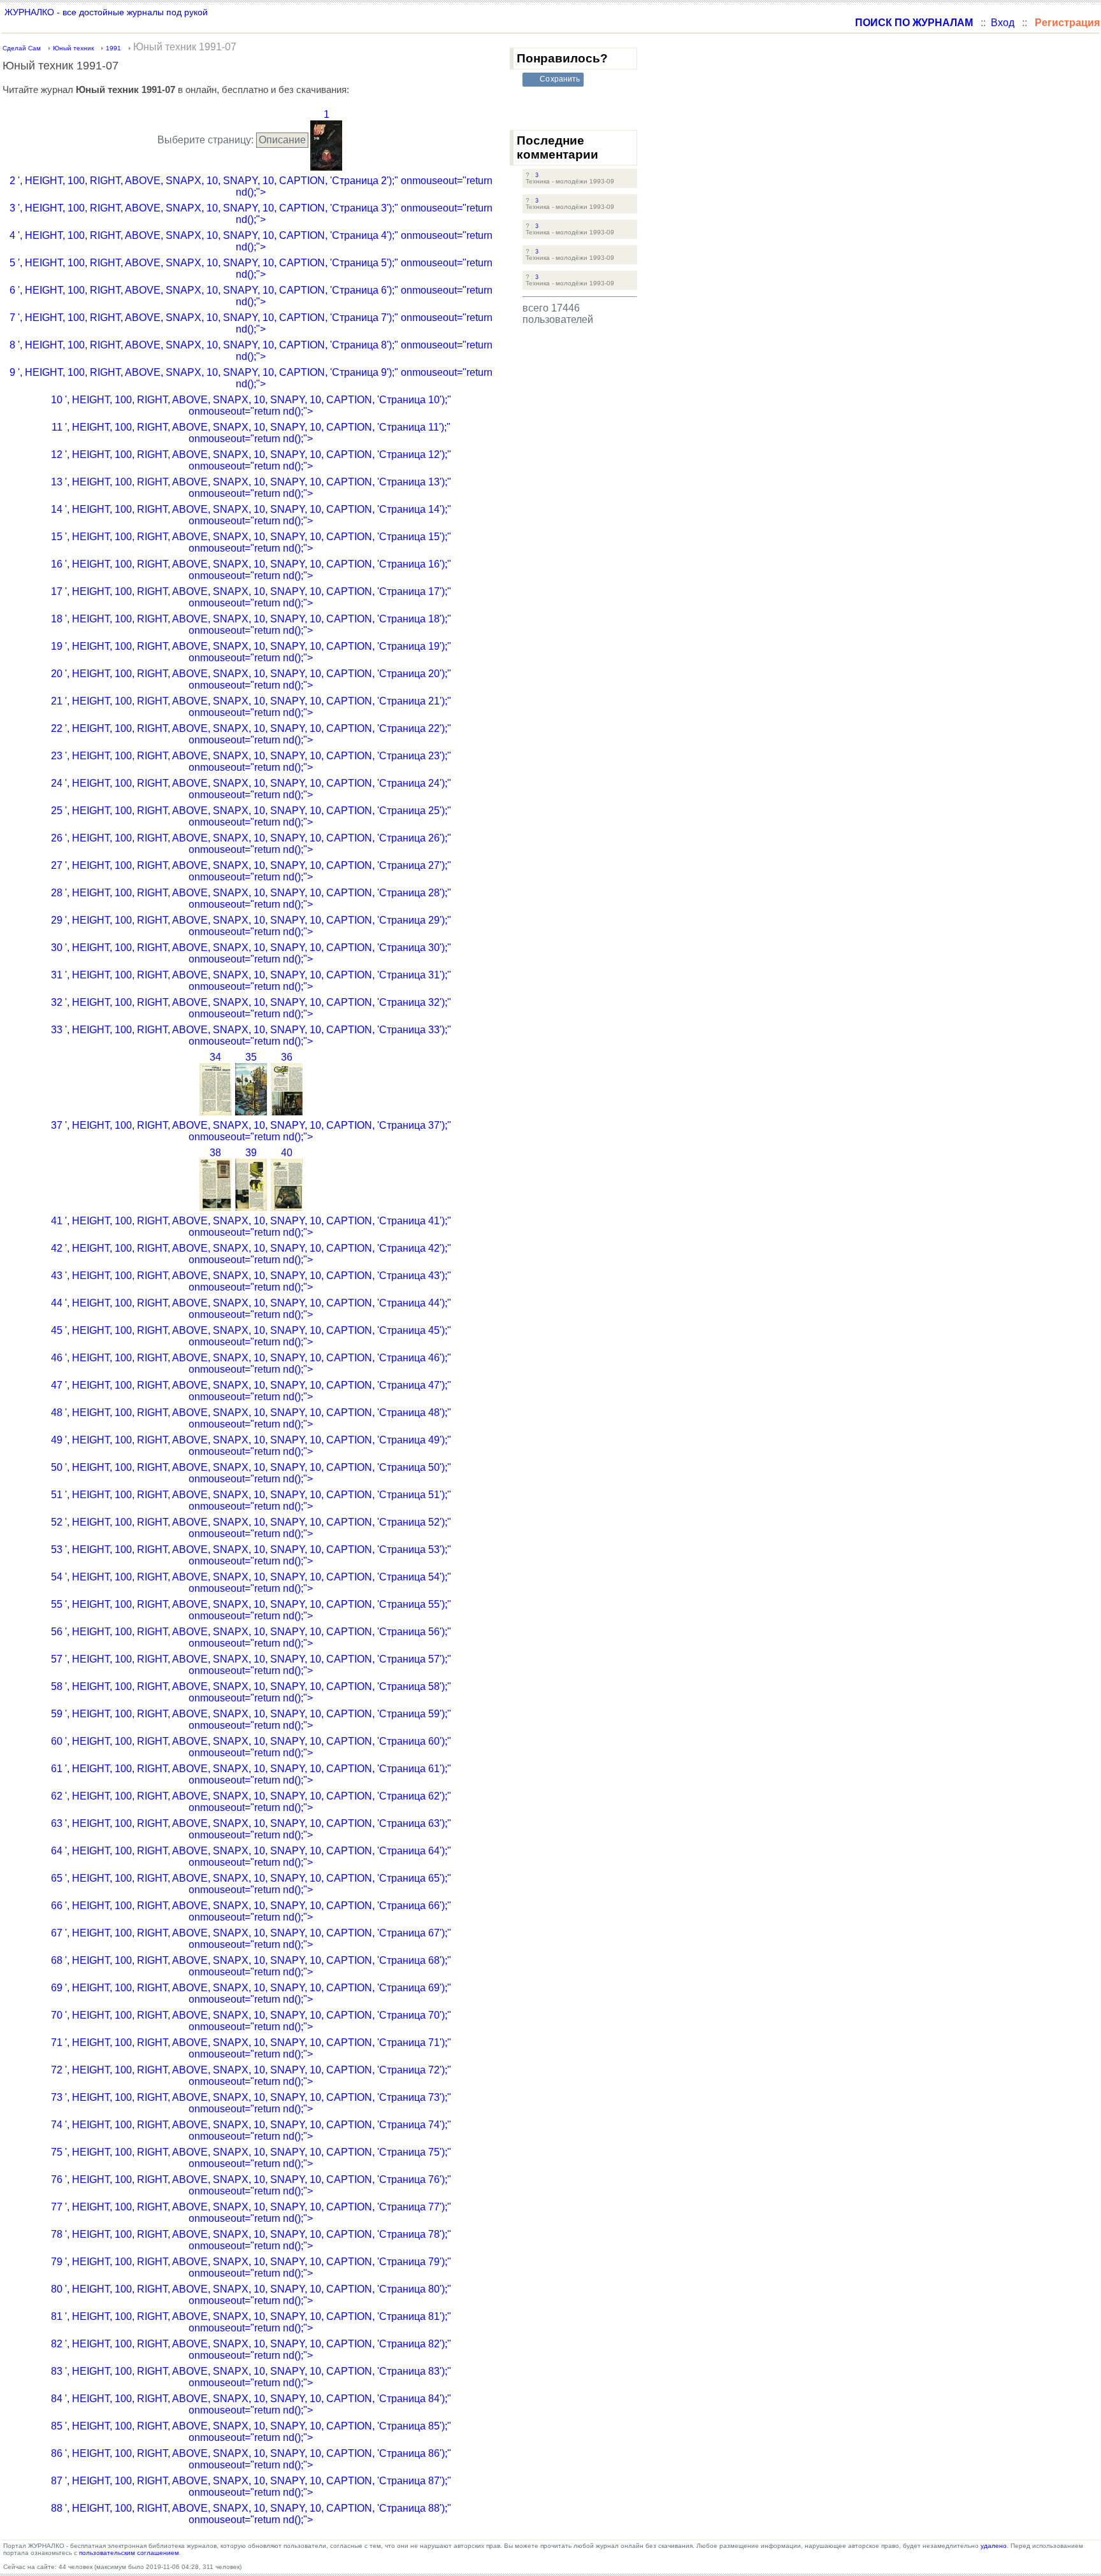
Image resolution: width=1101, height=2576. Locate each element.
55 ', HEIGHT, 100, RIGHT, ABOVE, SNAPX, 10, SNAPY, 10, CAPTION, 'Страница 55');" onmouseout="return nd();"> (251, 1610)
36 (287, 1057)
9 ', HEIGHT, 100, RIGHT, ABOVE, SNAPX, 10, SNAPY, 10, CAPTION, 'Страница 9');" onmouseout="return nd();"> (251, 378)
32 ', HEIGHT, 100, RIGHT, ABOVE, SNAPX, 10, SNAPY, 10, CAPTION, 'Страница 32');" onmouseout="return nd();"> (251, 1008)
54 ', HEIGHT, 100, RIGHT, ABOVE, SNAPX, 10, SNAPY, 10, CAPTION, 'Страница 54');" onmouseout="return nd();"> (251, 1583)
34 (215, 1057)
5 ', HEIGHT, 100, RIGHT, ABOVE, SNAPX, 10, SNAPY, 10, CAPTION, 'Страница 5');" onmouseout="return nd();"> (251, 268)
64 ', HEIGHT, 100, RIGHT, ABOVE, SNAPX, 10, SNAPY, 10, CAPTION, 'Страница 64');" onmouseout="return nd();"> (251, 1857)
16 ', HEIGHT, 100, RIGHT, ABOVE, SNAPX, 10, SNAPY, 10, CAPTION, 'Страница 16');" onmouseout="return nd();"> (251, 570)
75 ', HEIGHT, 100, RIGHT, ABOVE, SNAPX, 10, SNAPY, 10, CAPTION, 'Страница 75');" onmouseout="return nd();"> (251, 2158)
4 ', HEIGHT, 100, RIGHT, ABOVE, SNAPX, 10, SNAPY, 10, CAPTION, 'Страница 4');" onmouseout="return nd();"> (251, 241)
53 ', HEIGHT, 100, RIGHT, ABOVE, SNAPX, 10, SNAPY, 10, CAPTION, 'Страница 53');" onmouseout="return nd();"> (251, 1555)
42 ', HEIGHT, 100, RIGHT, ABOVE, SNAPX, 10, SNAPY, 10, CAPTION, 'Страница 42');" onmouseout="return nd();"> (251, 1254)
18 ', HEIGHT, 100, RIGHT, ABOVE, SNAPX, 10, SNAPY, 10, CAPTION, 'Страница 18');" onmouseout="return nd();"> (251, 625)
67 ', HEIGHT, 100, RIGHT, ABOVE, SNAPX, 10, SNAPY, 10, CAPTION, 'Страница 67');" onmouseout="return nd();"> (251, 1939)
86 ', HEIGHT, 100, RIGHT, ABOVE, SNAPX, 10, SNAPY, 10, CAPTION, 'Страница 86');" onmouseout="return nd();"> (251, 2459)
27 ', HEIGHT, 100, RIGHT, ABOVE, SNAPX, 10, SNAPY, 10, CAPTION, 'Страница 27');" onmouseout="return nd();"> (251, 871)
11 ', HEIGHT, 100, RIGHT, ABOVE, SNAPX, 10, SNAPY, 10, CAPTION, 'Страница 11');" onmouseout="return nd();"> (251, 433)
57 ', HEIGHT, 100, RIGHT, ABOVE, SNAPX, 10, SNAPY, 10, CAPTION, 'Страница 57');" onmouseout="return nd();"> (251, 1665)
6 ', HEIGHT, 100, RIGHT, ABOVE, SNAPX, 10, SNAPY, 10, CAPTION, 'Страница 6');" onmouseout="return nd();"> (251, 296)
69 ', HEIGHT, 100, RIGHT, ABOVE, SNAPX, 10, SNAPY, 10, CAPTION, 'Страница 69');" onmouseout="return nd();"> (251, 1993)
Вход (1003, 23)
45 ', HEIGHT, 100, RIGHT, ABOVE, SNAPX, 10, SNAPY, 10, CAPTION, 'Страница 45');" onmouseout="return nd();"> (251, 1336)
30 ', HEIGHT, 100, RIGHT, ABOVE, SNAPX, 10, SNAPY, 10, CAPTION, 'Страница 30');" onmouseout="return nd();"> (251, 953)
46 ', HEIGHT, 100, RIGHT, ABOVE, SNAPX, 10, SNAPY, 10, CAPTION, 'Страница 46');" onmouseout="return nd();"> (251, 1363)
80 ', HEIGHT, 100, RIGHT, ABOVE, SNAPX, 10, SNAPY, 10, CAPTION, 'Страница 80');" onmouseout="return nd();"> (251, 2295)
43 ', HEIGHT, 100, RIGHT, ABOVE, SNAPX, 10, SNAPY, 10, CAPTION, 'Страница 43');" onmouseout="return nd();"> (251, 1281)
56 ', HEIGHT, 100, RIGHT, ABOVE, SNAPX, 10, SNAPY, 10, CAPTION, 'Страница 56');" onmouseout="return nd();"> (251, 1637)
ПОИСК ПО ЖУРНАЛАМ (914, 23)
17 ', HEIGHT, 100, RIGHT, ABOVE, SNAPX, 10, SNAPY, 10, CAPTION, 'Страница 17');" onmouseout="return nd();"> (251, 597)
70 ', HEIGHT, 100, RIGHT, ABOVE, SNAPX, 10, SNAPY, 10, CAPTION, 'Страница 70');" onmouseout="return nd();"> (251, 2021)
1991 (113, 48)
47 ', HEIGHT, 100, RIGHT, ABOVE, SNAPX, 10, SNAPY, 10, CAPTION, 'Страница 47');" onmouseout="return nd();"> (251, 1391)
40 (287, 1153)
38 (215, 1153)
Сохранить (560, 79)
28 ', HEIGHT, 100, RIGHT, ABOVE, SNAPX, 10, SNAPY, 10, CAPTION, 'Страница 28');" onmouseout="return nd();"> (251, 898)
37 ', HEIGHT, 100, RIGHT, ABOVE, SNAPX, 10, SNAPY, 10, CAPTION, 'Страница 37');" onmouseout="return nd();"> (251, 1131)
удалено (994, 2546)
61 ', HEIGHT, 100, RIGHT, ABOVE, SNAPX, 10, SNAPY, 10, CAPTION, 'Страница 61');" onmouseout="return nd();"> (251, 1774)
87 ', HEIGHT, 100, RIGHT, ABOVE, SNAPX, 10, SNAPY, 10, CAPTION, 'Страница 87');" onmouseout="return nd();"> (251, 2487)
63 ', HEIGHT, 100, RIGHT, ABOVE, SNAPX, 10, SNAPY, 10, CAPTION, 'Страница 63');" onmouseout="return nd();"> (251, 1829)
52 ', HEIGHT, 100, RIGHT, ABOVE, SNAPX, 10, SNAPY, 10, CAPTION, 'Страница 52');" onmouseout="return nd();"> (251, 1528)
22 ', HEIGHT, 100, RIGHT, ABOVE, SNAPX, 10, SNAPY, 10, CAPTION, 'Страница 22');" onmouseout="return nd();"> (251, 734)
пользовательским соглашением (129, 2553)
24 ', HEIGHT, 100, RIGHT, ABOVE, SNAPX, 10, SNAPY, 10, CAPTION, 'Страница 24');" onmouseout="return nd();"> (251, 789)
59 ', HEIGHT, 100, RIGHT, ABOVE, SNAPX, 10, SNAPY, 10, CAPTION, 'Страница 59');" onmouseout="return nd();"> (251, 1720)
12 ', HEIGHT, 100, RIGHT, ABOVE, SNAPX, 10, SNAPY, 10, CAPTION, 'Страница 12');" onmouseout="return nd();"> (251, 460)
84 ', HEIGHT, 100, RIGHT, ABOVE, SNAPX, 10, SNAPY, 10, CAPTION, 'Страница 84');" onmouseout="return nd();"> (251, 2404)
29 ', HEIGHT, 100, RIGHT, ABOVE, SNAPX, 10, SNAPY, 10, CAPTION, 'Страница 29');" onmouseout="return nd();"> (251, 926)
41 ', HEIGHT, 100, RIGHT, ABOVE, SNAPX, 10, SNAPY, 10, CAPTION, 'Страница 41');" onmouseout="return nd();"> (251, 1227)
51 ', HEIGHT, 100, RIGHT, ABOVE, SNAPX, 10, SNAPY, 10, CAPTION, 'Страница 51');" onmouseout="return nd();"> (251, 1500)
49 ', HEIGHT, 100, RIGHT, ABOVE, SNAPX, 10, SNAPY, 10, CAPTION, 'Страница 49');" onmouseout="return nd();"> (251, 1446)
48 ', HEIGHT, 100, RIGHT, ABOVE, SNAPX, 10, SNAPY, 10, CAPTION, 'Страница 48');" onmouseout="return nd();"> (251, 1418)
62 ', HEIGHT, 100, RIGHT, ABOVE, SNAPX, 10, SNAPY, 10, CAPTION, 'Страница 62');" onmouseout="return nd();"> (251, 1802)
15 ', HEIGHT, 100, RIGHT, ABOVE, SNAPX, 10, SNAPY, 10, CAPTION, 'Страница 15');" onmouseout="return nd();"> (251, 542)
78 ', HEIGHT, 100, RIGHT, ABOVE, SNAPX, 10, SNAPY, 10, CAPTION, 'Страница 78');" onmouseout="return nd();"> (251, 2240)
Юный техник (73, 48)
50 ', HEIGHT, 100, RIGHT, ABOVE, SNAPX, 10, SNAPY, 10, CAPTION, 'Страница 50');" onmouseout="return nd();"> (251, 1473)
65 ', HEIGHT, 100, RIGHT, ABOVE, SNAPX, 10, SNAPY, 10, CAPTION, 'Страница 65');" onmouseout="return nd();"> (251, 1884)
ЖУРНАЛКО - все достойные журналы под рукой (106, 12)
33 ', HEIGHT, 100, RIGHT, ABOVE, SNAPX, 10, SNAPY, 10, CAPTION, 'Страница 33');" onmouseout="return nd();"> (251, 1035)
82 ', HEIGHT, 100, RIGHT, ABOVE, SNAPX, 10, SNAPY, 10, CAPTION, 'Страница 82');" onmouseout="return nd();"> (251, 2350)
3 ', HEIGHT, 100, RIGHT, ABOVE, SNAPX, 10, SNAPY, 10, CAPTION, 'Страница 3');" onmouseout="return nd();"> (251, 214)
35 (251, 1057)
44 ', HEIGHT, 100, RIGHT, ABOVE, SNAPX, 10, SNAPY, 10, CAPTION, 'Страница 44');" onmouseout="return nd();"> (251, 1309)
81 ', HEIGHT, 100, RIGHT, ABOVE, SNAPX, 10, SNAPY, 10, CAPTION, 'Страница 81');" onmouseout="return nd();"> (251, 2322)
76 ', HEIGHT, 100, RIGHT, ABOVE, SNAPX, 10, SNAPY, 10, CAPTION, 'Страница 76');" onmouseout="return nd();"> (251, 2185)
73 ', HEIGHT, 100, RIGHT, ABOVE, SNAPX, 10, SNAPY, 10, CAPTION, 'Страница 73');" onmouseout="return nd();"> (251, 2103)
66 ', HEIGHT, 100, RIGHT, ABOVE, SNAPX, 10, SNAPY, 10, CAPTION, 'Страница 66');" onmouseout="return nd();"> (251, 1911)
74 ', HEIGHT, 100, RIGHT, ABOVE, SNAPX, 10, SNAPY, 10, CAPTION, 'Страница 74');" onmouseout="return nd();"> (251, 2130)
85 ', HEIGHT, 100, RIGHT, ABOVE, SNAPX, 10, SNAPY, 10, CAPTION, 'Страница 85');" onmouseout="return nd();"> (251, 2432)
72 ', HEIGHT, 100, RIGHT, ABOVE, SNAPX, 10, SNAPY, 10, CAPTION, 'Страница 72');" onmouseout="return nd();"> (251, 2076)
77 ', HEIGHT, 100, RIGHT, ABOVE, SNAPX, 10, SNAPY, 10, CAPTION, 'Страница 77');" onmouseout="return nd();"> (251, 2213)
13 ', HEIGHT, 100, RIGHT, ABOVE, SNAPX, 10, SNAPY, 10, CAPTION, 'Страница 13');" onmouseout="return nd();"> (251, 488)
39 (251, 1153)
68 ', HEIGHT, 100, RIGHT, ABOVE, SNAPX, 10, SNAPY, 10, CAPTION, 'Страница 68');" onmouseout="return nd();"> (251, 1966)
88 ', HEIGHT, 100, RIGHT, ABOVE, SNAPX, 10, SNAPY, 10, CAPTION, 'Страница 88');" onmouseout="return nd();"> (251, 2514)
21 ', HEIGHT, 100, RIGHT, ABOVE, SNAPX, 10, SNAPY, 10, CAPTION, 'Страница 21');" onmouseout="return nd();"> (251, 707)
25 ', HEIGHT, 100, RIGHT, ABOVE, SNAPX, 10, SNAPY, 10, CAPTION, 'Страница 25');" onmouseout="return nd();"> (251, 816)
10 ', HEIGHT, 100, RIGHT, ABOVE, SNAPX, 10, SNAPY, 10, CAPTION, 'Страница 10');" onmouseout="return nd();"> (251, 405)
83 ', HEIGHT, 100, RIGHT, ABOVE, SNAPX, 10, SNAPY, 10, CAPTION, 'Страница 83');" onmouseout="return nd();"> (251, 2377)
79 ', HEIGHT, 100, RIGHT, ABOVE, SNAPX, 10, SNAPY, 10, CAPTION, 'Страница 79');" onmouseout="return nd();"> (251, 2267)
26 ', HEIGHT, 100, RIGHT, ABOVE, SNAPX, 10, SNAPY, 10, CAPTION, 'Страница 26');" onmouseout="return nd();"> (251, 844)
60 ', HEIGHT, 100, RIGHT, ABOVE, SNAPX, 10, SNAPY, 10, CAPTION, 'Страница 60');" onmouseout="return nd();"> (251, 1747)
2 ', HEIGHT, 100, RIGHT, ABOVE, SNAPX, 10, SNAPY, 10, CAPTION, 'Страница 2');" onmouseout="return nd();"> (251, 186)
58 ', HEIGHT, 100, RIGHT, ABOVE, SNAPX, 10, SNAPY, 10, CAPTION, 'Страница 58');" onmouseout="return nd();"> (251, 1692)
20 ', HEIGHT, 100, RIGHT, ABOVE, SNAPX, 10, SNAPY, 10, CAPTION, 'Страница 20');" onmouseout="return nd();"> (251, 679)
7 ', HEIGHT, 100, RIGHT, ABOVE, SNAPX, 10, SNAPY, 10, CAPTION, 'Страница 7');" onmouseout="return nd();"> (251, 323)
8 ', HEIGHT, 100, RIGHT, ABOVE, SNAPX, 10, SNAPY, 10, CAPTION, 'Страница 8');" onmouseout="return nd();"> (251, 351)
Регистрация (1067, 23)
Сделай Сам (22, 48)
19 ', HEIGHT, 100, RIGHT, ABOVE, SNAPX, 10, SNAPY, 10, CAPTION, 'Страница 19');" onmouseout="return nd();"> (251, 652)
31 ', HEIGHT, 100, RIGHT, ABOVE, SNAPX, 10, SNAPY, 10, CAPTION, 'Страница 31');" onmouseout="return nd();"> (251, 981)
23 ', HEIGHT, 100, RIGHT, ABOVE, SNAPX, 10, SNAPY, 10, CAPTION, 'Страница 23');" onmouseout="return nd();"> (251, 762)
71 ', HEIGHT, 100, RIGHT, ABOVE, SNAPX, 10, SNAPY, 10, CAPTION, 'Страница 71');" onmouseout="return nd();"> (251, 2048)
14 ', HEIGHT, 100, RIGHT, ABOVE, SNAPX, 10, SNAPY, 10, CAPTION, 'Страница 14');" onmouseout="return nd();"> (251, 515)
